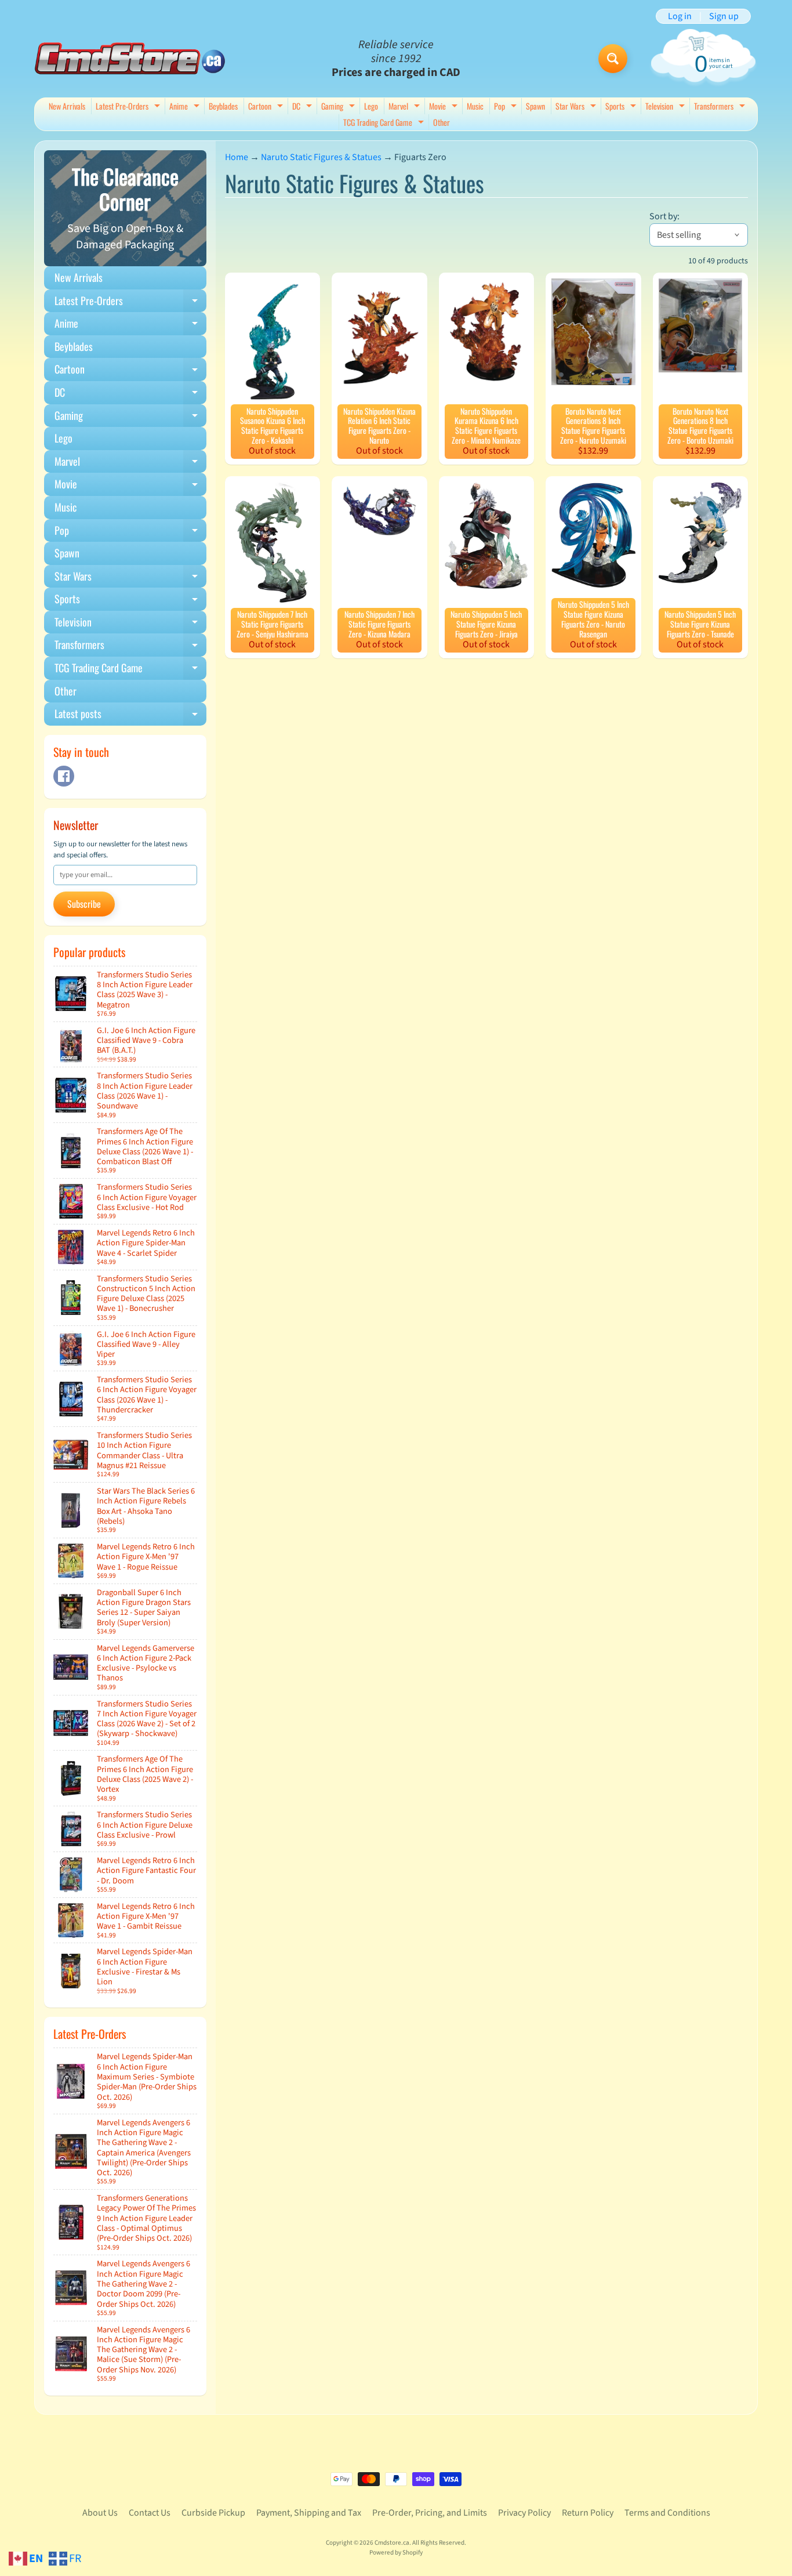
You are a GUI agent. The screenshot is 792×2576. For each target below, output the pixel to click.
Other (442, 122)
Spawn (535, 106)
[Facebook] (64, 776)
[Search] (613, 59)
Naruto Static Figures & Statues (321, 157)
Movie (445, 107)
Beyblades (223, 106)
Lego (371, 106)
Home (237, 157)
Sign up (724, 16)
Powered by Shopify (396, 2553)
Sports (622, 107)
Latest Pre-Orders (129, 107)
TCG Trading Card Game (385, 123)
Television (666, 107)
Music (475, 106)
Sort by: (664, 216)
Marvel (406, 107)
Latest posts (130, 716)
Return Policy (588, 2513)
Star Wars (577, 107)
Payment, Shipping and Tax (309, 2513)
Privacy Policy (524, 2513)
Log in (680, 16)
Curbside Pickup (213, 2513)
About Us (100, 2513)
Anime (186, 107)
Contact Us (150, 2513)
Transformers (721, 107)
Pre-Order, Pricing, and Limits (430, 2513)
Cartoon (267, 107)
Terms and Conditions (667, 2513)
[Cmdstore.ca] (130, 58)
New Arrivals (67, 106)
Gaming (339, 107)
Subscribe (84, 904)
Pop (507, 107)
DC (304, 107)
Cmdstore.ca (392, 2543)
